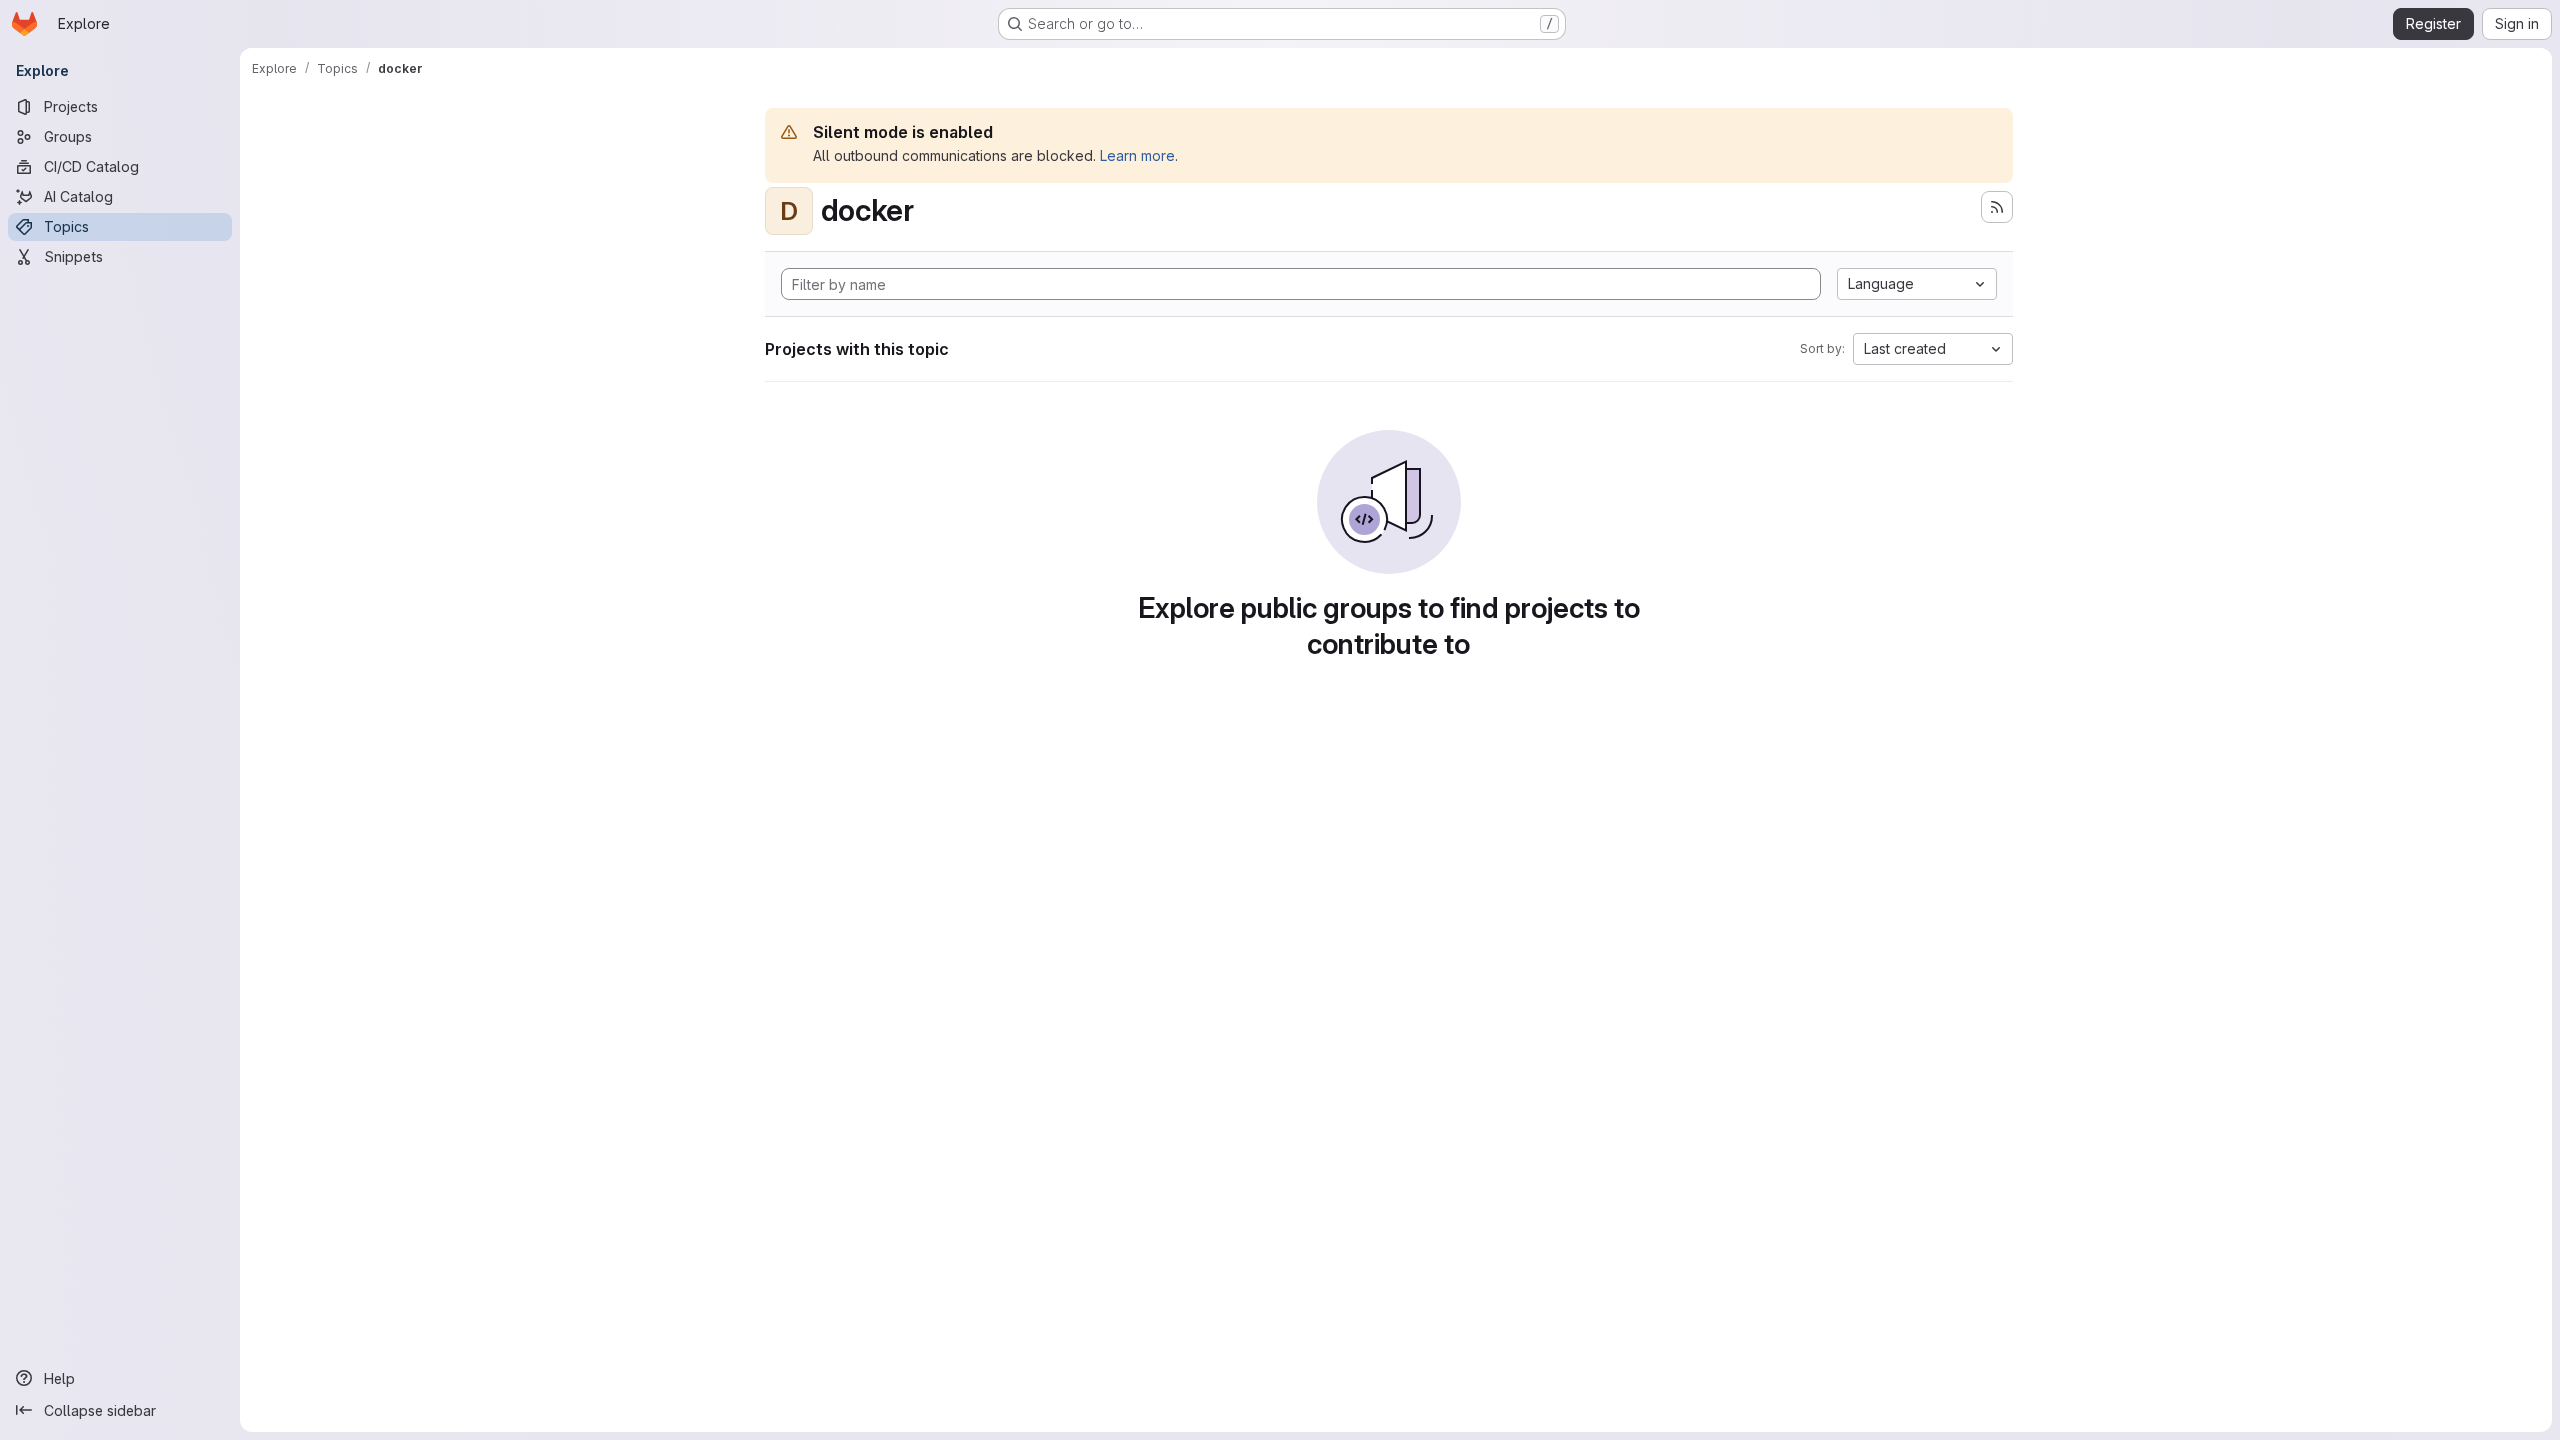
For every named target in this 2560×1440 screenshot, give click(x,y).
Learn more (1137, 155)
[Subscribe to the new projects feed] (1997, 207)
